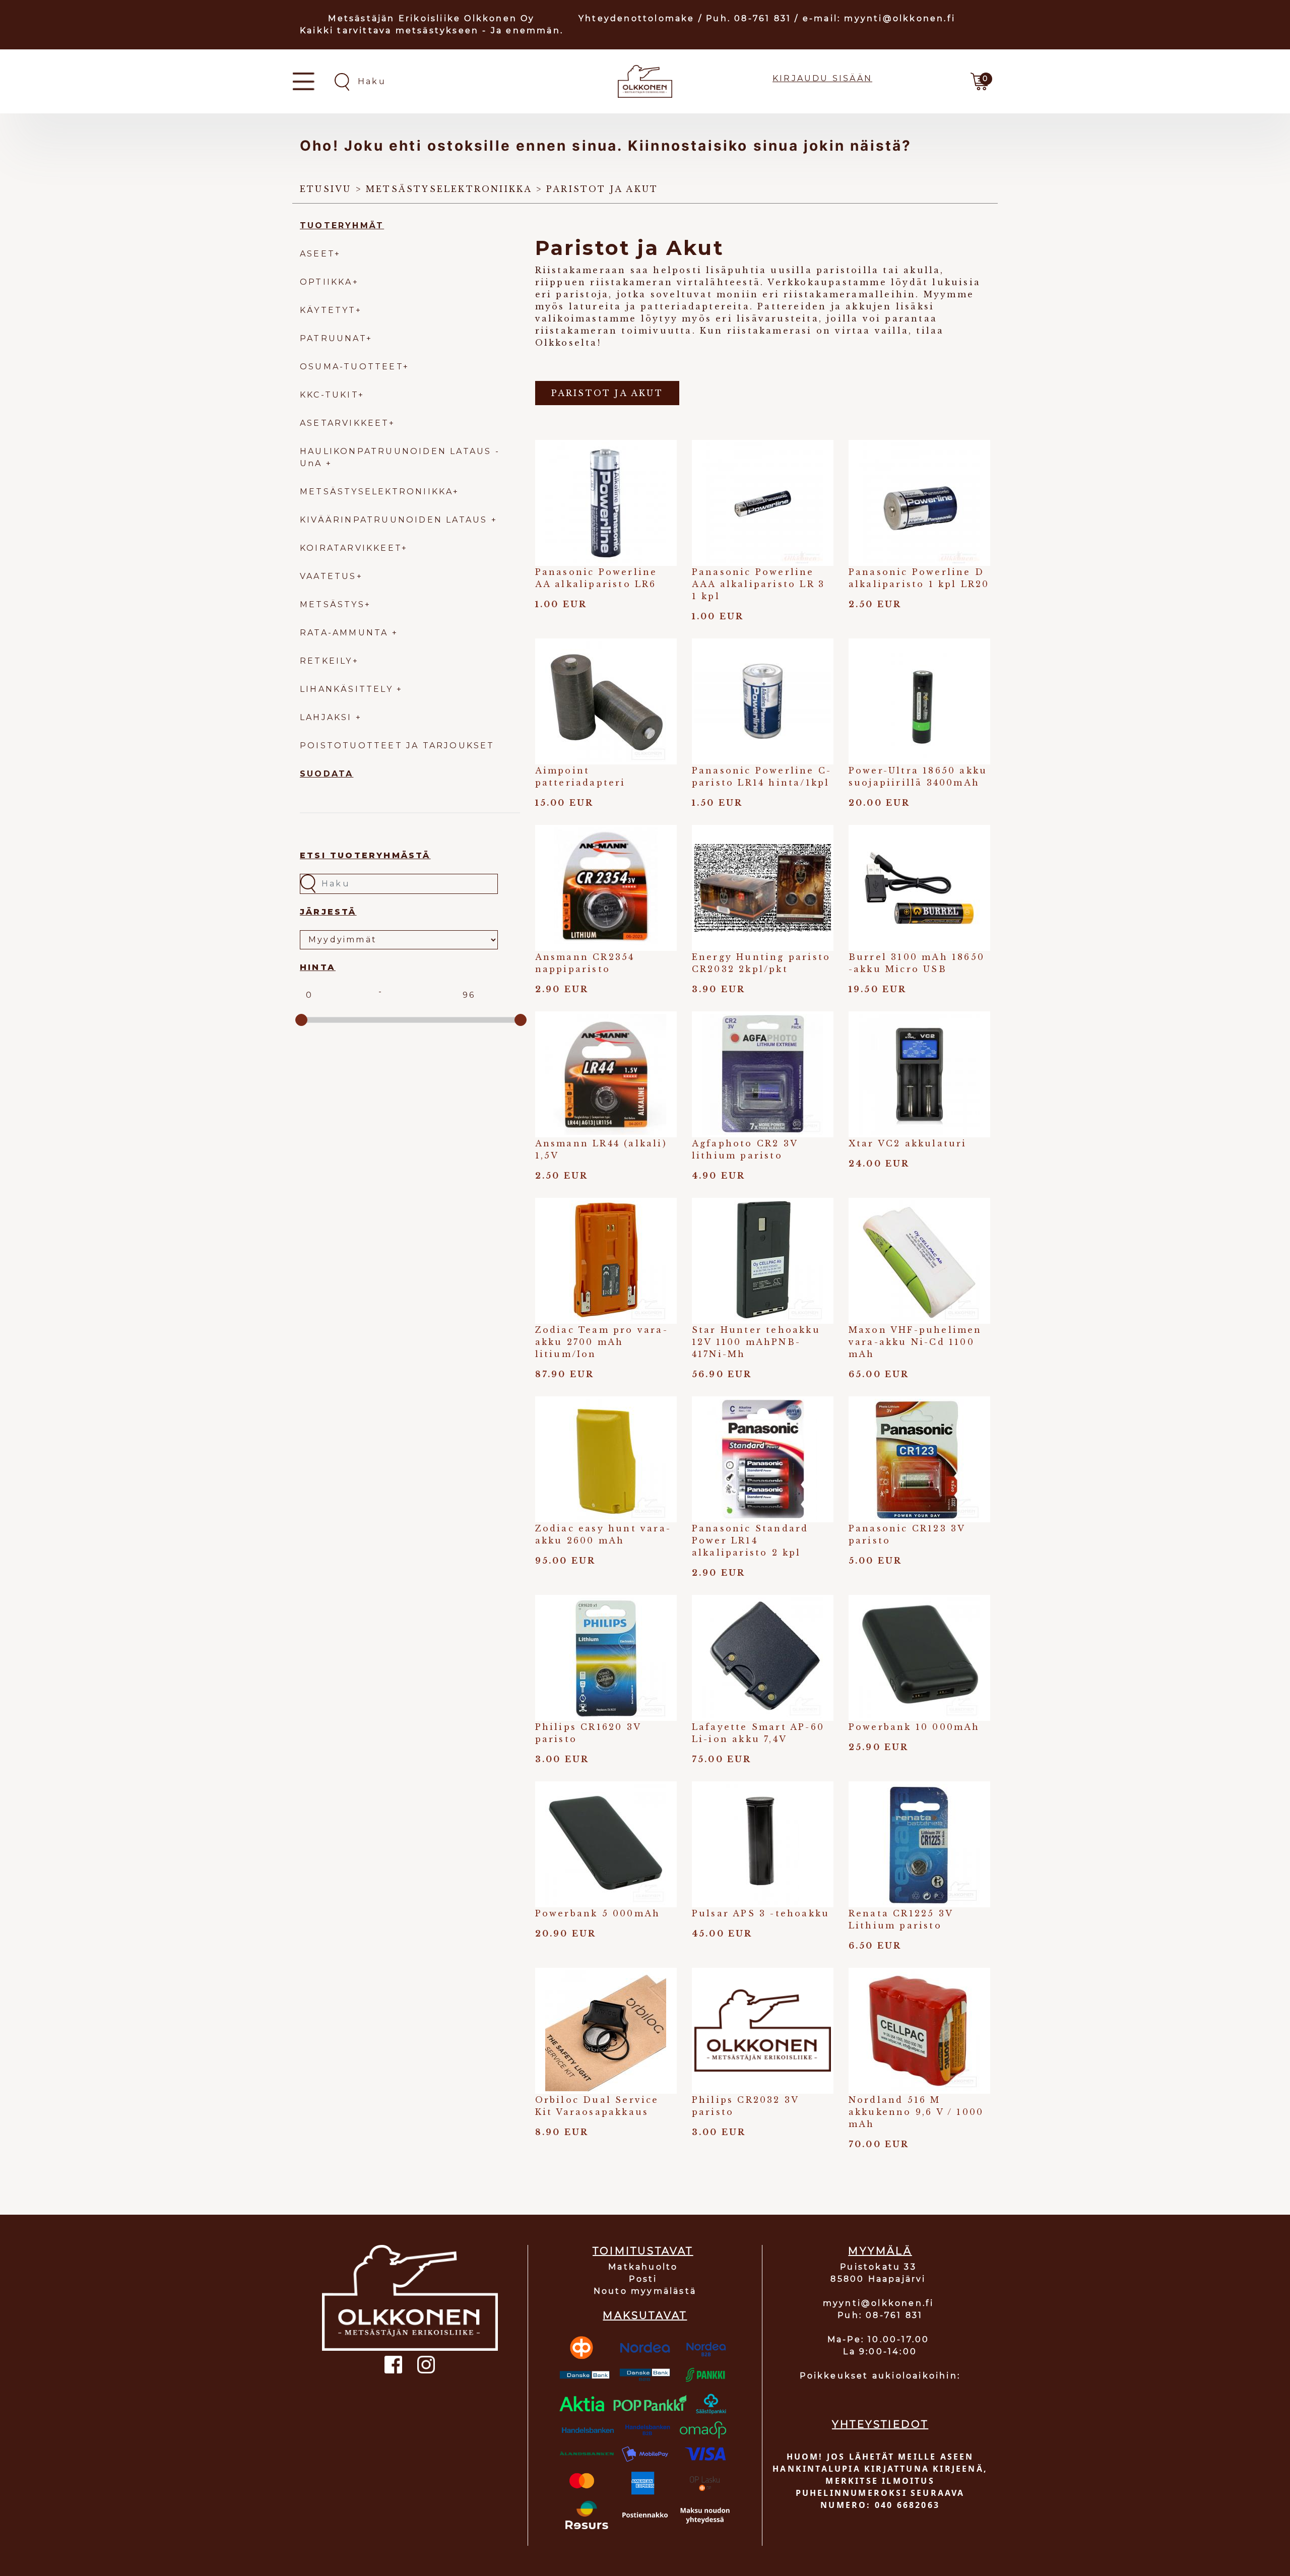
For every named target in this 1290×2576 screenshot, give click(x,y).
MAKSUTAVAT (645, 2315)
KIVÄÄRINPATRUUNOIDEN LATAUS (396, 520)
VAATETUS (328, 576)
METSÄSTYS (332, 604)
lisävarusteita (778, 318)
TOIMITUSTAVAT (643, 2251)
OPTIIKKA (326, 282)
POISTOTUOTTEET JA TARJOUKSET (397, 746)
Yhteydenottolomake (637, 18)
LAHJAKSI (328, 717)
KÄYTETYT (328, 310)
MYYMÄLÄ (880, 2251)
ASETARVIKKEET (344, 423)
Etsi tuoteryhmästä (365, 855)
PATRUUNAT (333, 338)
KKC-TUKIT (329, 395)
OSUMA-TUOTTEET (351, 367)
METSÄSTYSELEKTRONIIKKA (376, 492)
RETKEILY (326, 661)
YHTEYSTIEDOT (880, 2424)
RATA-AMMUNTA (346, 633)
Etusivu (326, 189)
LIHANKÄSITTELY (348, 689)
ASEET (317, 254)
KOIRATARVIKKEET (351, 548)
